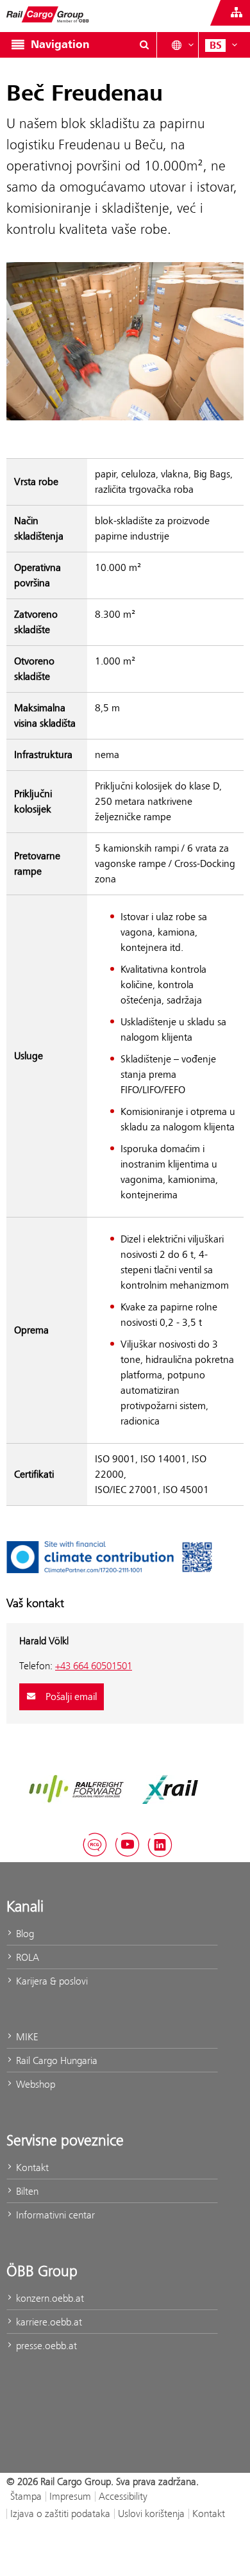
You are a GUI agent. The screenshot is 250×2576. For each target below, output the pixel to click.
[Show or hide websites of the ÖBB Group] (237, 13)
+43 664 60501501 (94, 1666)
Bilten (26, 2191)
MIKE (26, 2037)
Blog (24, 1934)
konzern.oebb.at (49, 2298)
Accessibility (123, 2496)
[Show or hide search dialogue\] (144, 45)
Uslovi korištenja (151, 2514)
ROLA (26, 1957)
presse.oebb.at (45, 2346)
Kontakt (31, 2167)
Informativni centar (54, 2215)
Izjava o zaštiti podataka (60, 2514)
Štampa (26, 2496)
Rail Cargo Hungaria (55, 2060)
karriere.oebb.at (48, 2322)
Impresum (70, 2496)
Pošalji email (70, 1697)
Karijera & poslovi (51, 1981)
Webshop (34, 2084)
